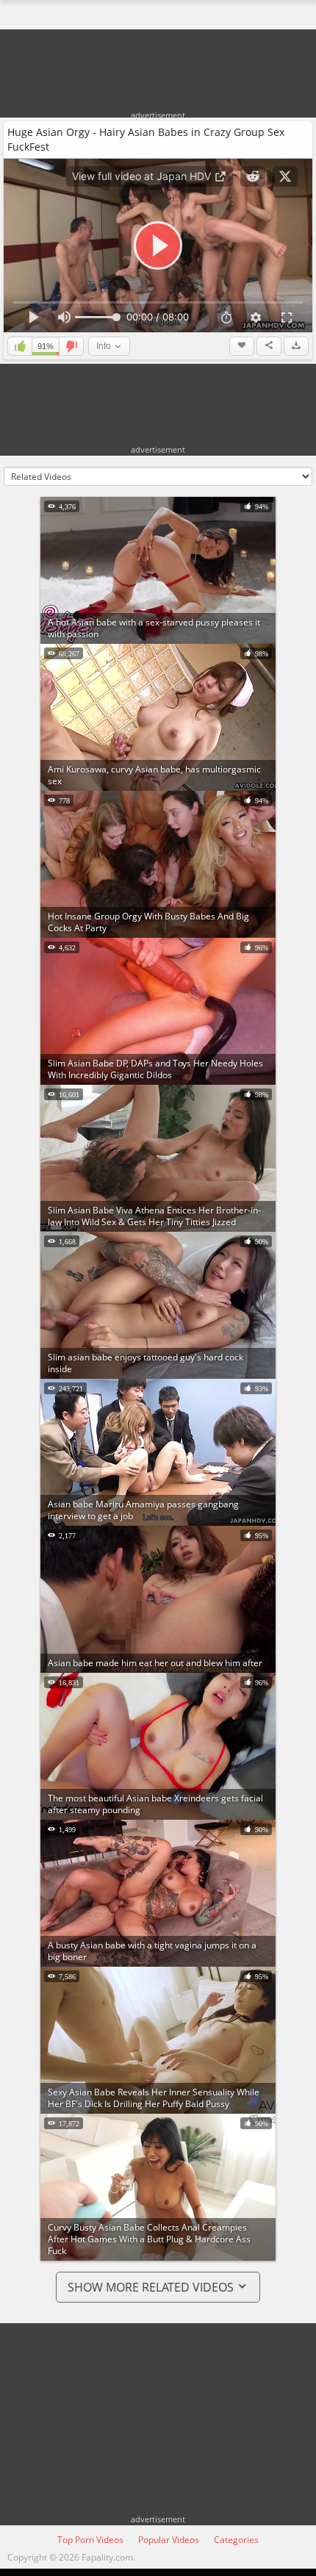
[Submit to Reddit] (253, 176)
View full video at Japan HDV (143, 176)
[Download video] (296, 346)
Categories (236, 2540)
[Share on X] (285, 176)
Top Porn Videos (90, 2540)
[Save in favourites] (242, 346)
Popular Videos (169, 2540)
